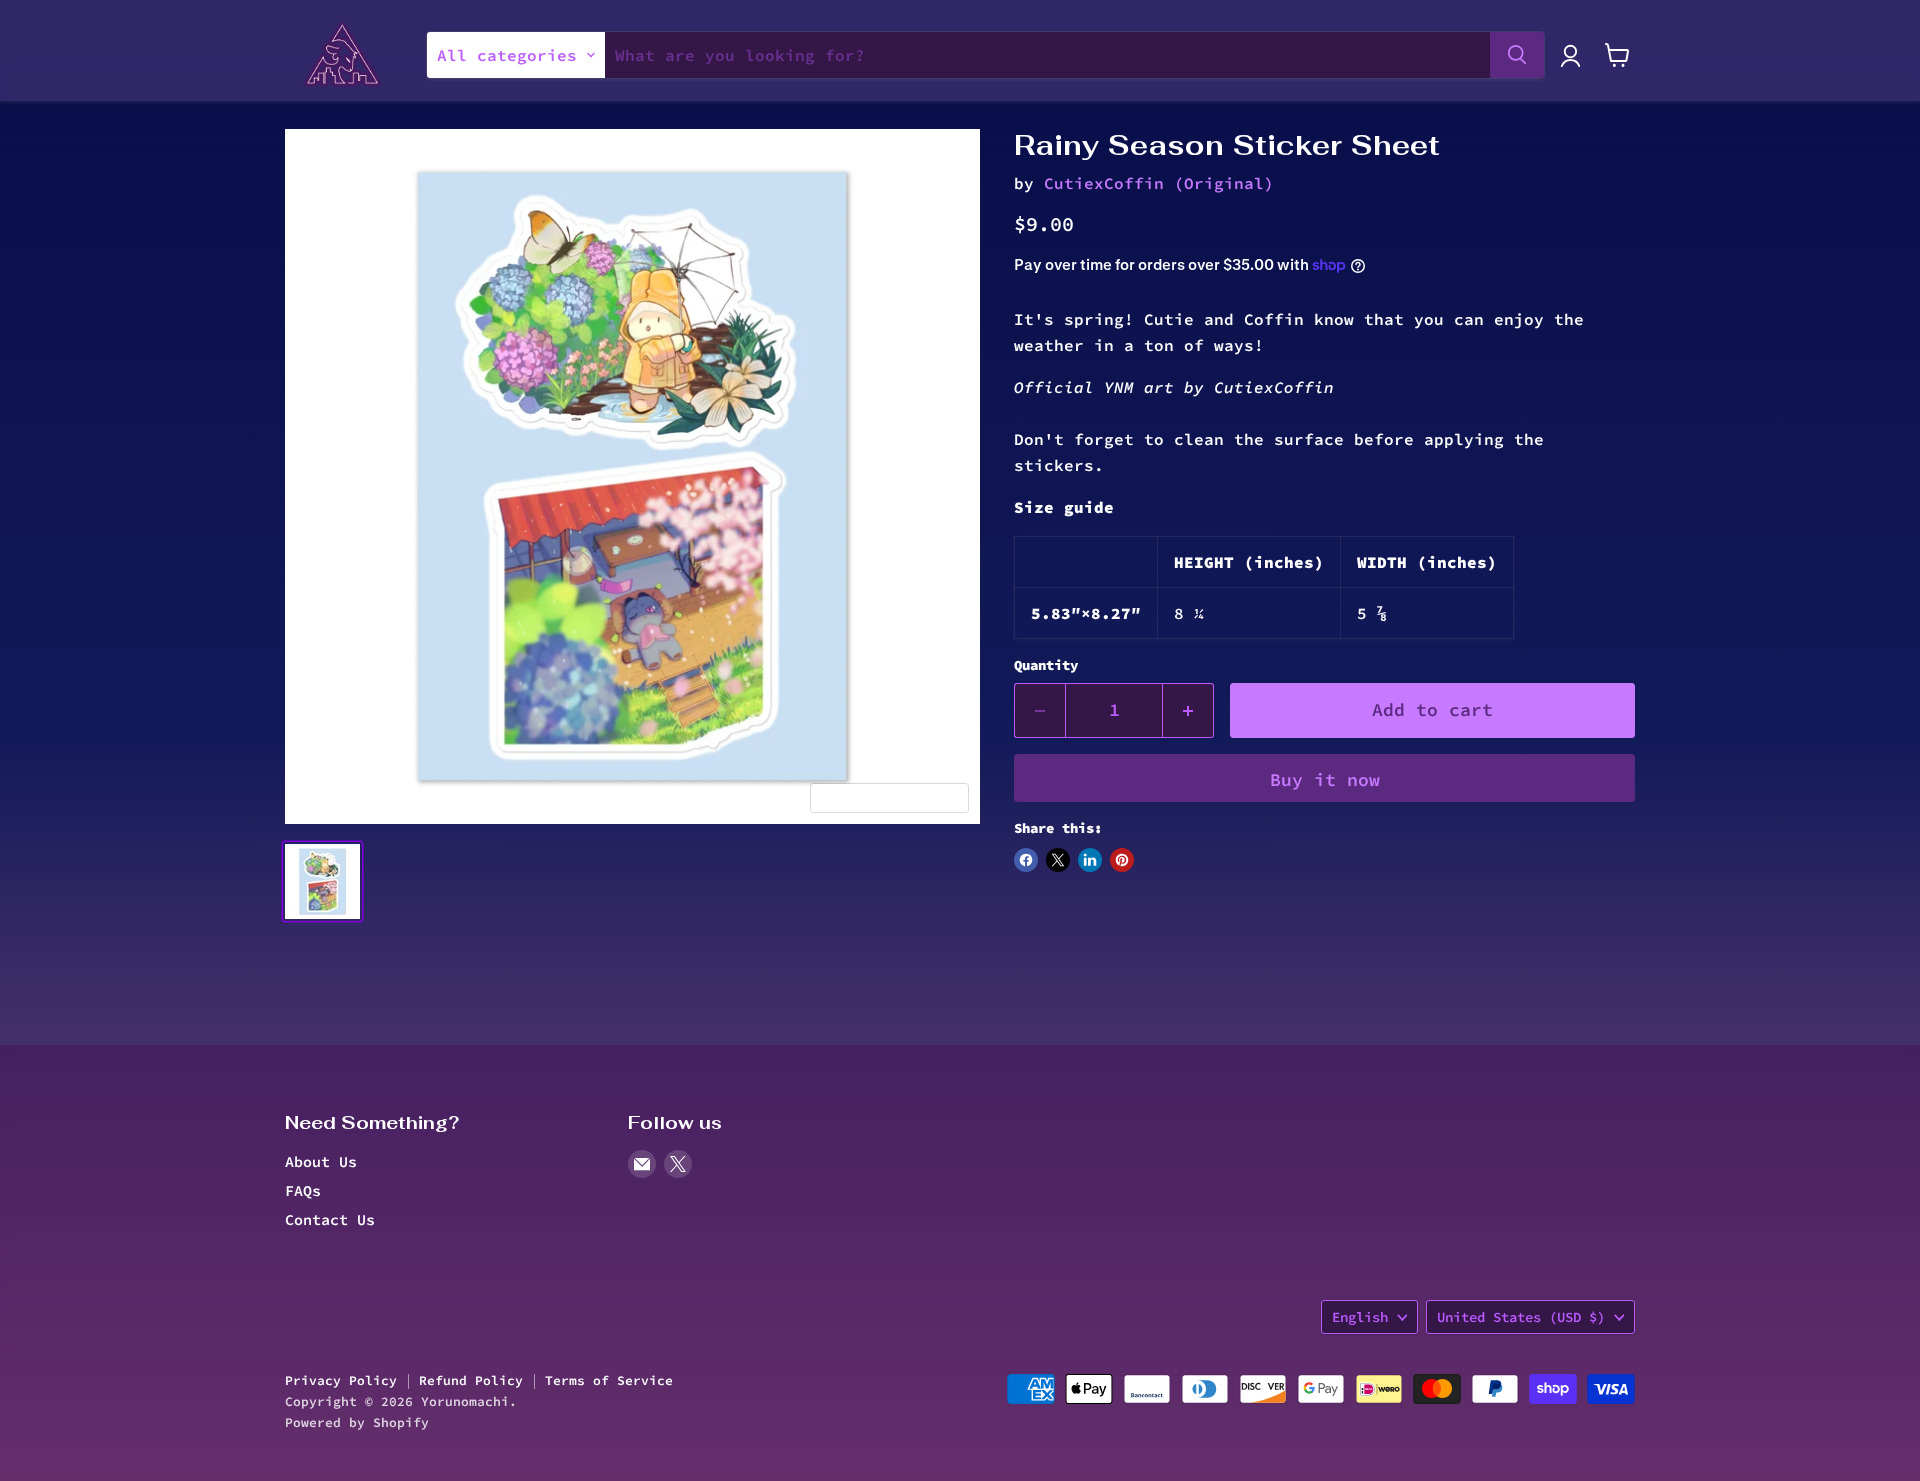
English (1360, 1317)
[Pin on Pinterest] (1122, 860)
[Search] (1517, 55)
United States (1521, 1317)
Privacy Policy (341, 1380)
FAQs (303, 1190)
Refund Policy (471, 1380)
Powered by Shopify (357, 1422)
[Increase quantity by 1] (1188, 710)
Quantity (1046, 665)
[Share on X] (1058, 860)
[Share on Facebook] (1026, 860)
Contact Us (330, 1219)
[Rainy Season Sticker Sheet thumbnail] (322, 881)
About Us (321, 1161)
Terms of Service (609, 1380)
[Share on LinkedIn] (1090, 860)
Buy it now (1325, 779)
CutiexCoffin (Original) (1159, 183)
